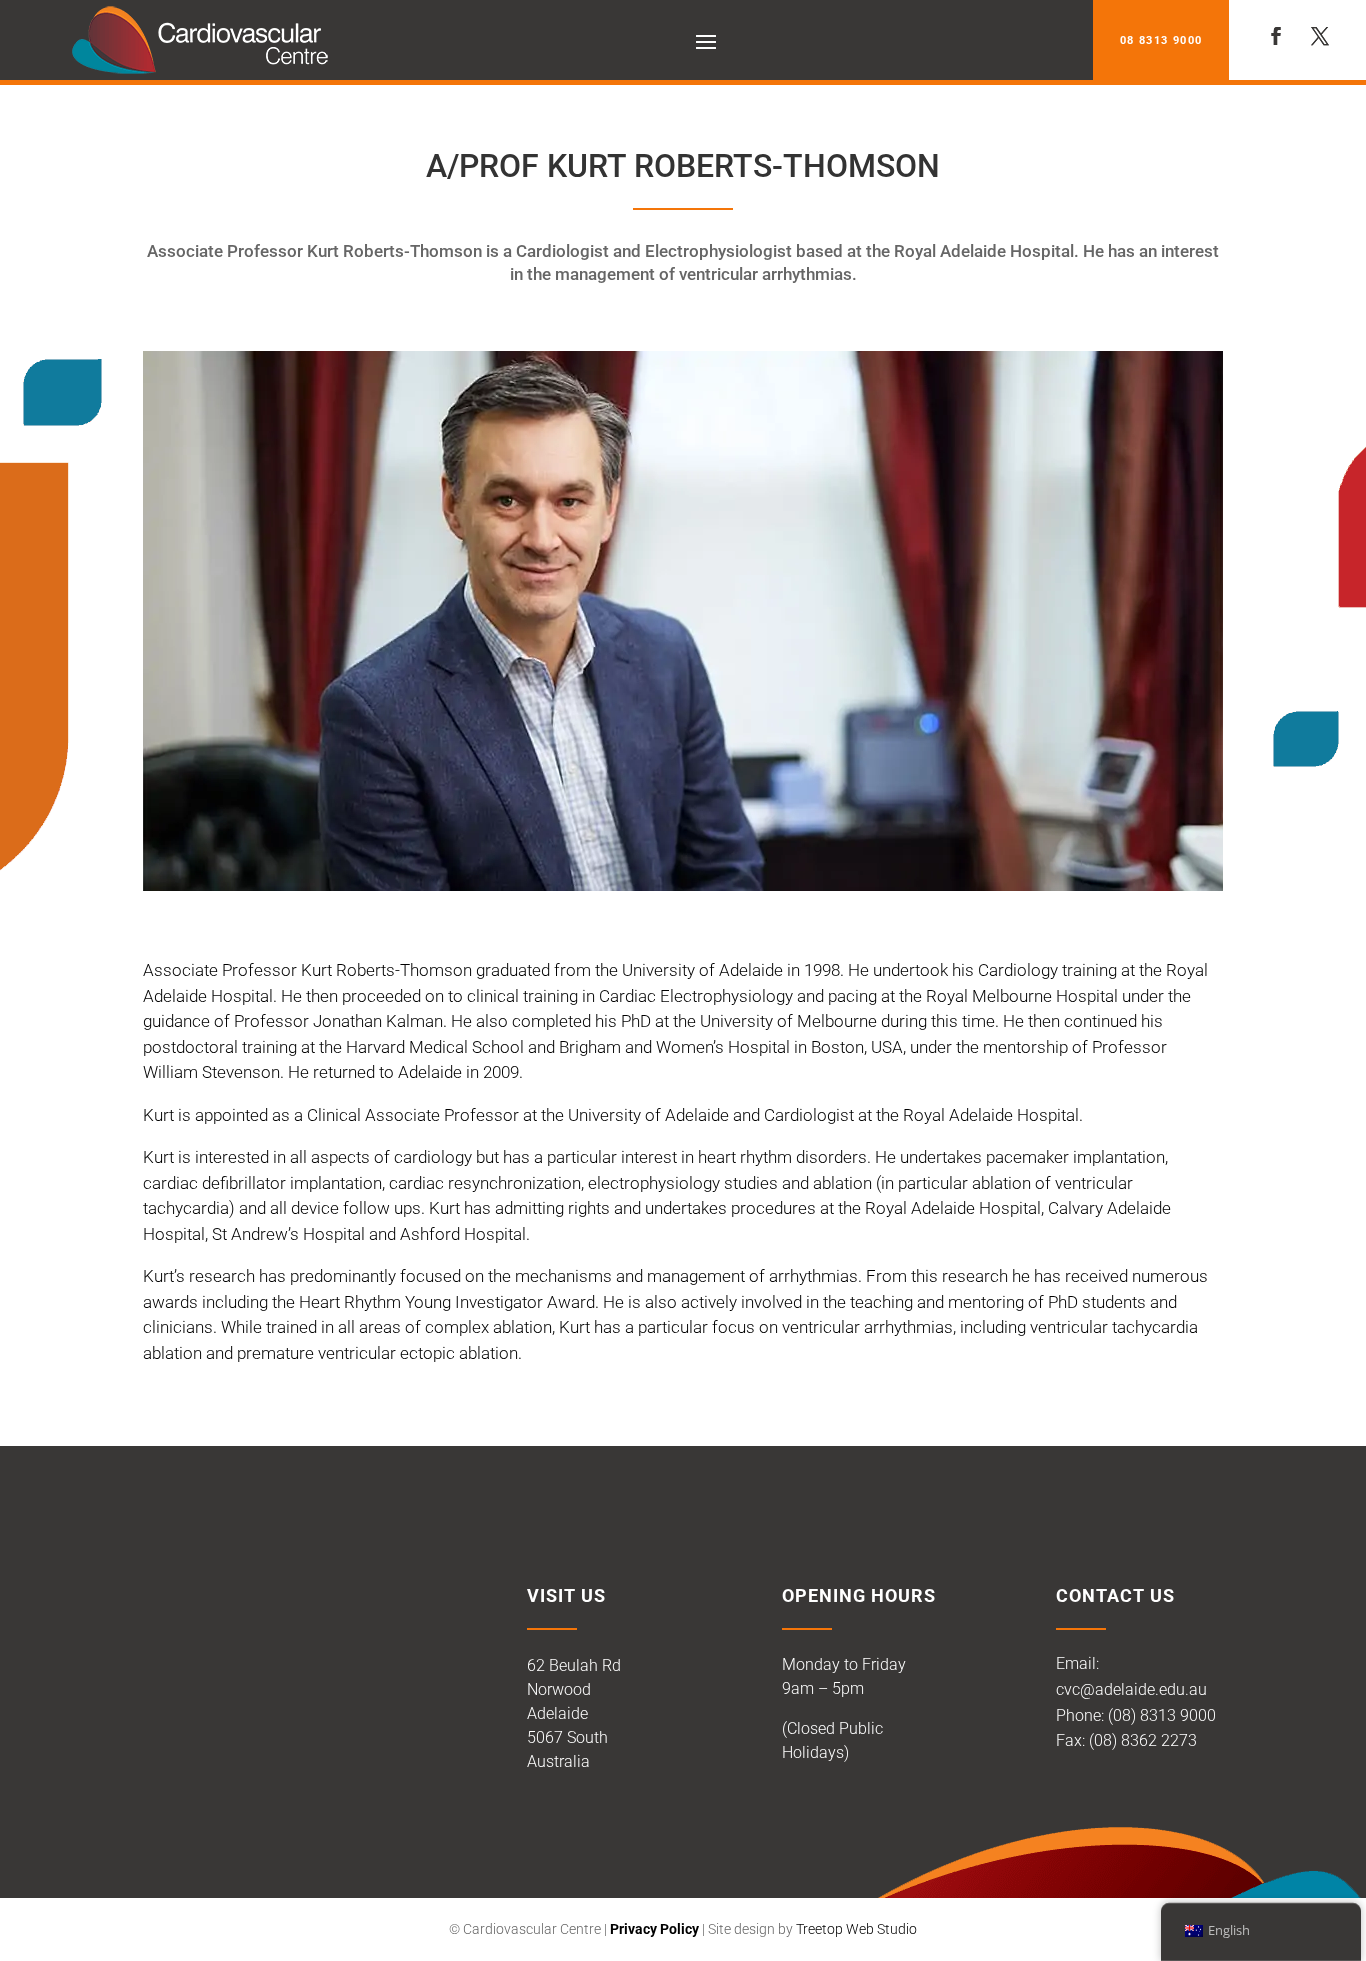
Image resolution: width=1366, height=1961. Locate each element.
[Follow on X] (1320, 36)
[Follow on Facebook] (1276, 36)
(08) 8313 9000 (1162, 1715)
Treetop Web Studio (856, 1929)
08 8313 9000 (1161, 40)
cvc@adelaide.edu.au (1131, 1689)
